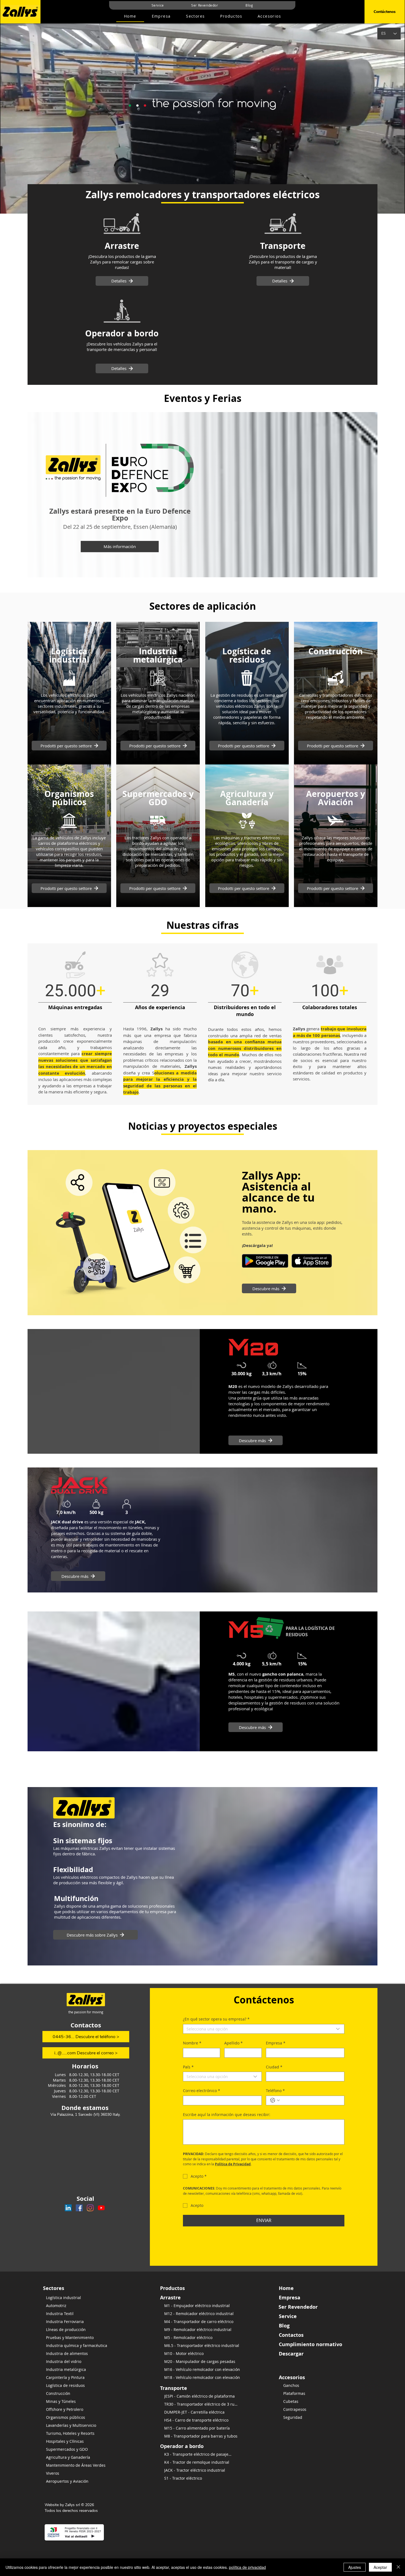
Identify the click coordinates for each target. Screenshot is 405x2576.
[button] (231, 16)
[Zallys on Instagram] (90, 2208)
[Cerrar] (398, 2567)
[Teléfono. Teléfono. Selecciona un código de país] (275, 2100)
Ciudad (274, 2067)
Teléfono (275, 2091)
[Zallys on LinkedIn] (68, 2208)
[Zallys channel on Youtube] (101, 2208)
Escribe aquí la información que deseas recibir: (227, 2115)
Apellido (233, 2043)
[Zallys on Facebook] (79, 2208)
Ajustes (355, 2567)
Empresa (276, 2043)
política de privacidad (247, 2567)
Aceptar (380, 2567)
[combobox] (264, 2029)
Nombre (192, 2043)
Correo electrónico (202, 2091)
